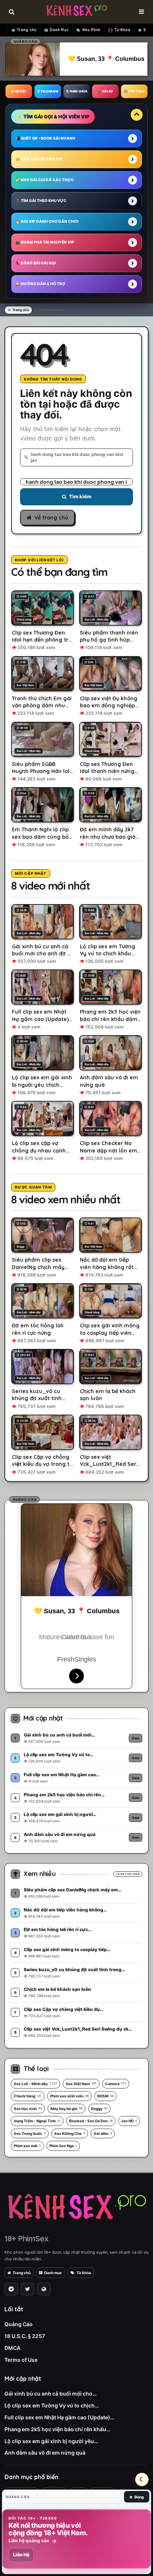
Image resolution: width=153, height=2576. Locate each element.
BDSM (105, 2096)
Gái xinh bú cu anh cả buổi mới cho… (51, 2394)
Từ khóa (84, 2273)
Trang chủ (27, 30)
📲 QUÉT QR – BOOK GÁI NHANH (45, 138)
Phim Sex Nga (63, 2146)
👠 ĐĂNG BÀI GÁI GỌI (35, 263)
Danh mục (53, 2273)
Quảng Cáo (19, 2324)
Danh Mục (59, 30)
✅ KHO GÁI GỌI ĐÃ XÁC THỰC (45, 180)
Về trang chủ (51, 518)
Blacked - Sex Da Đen (91, 2121)
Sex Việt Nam (81, 2084)
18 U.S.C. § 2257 (25, 2336)
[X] (27, 2289)
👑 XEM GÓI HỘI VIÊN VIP (39, 159)
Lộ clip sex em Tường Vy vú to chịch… (52, 2405)
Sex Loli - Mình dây (35, 2084)
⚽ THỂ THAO (134, 91)
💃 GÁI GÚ (105, 91)
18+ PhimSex (26, 2238)
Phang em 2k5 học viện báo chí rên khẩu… (57, 2429)
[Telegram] (11, 2289)
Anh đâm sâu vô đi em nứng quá (45, 2453)
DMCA (12, 2348)
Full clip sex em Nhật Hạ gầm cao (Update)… (59, 2417)
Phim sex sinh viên (69, 2096)
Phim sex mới (27, 2146)
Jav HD (129, 2121)
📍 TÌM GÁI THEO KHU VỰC (41, 200)
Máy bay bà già (66, 2109)
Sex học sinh (28, 2109)
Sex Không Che (70, 2133)
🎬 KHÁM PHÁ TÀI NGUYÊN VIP (45, 242)
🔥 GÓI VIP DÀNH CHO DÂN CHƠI (47, 221)
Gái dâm (103, 2133)
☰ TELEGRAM (48, 91)
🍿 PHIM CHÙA (76, 91)
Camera (116, 2084)
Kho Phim (92, 30)
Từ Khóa (123, 30)
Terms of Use (21, 2360)
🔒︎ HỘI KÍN (19, 91)
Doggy (99, 2109)
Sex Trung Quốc (30, 2133)
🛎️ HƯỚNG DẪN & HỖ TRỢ (40, 284)
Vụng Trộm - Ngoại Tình (37, 2121)
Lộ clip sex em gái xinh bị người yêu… (51, 2441)
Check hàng (28, 2096)
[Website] (44, 2289)
